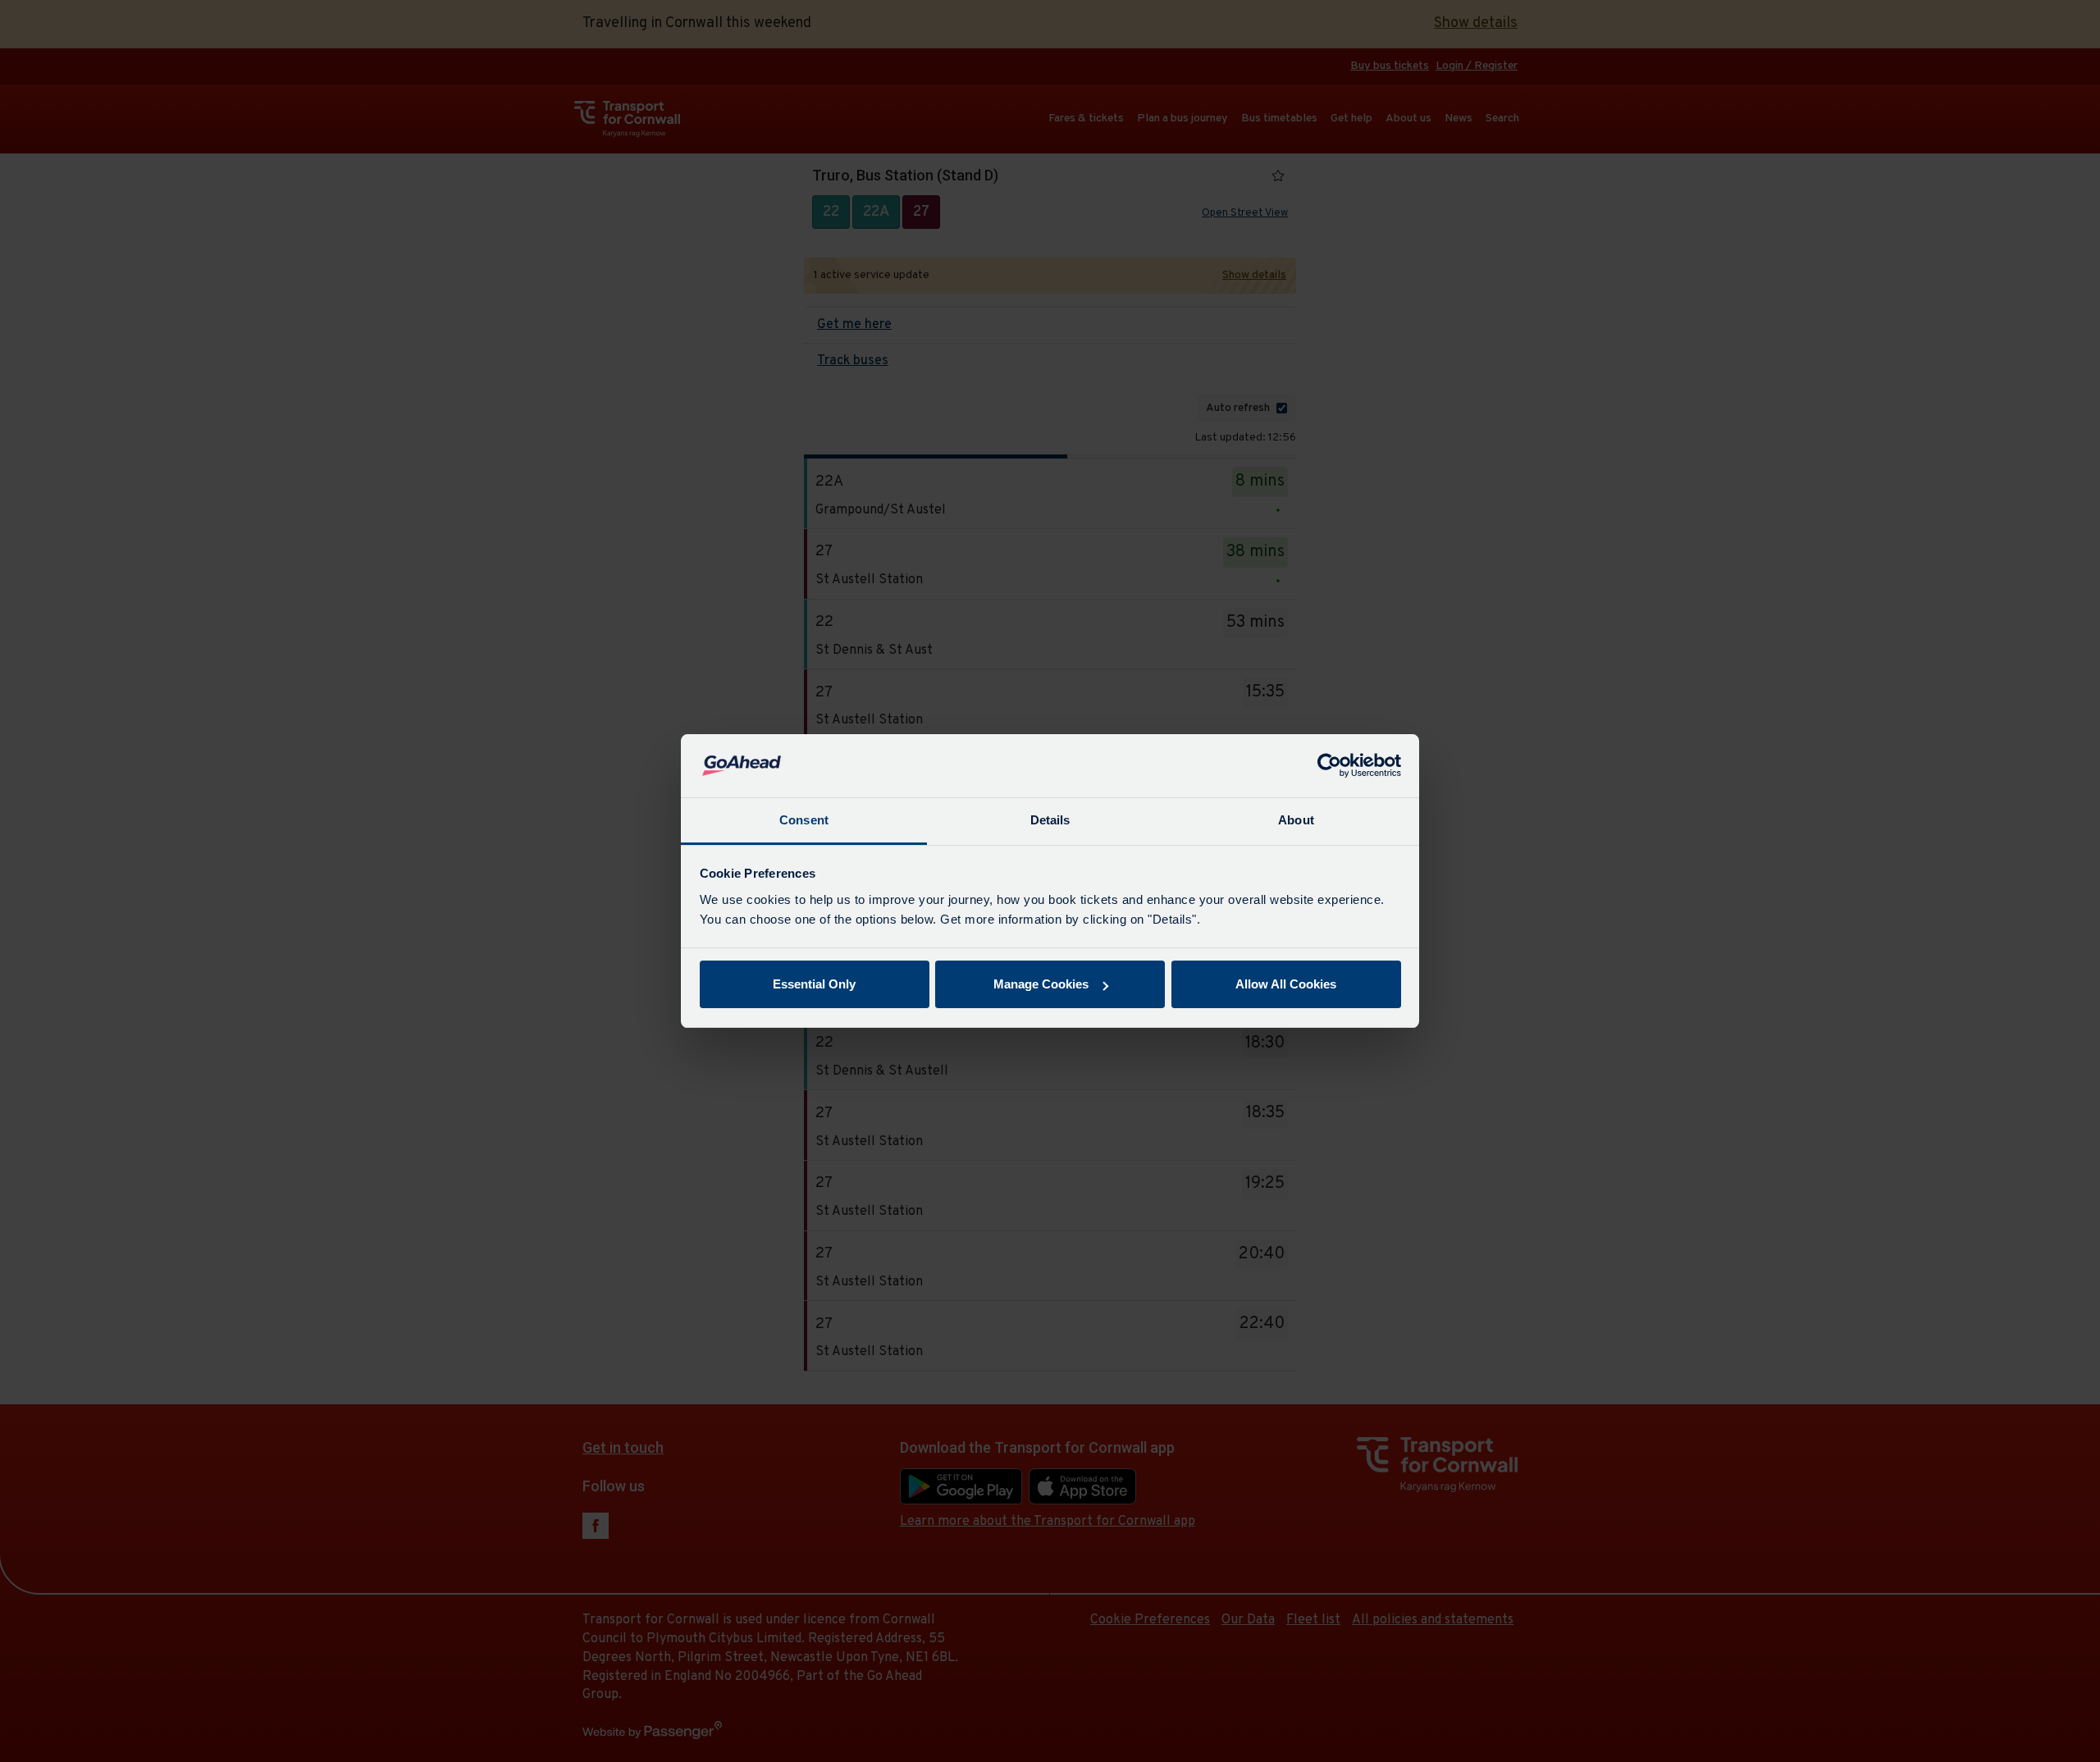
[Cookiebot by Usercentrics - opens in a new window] (1329, 766)
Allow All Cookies (1286, 984)
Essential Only (814, 984)
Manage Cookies (1041, 984)
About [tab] (1296, 820)
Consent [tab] (804, 820)
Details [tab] (1050, 820)
